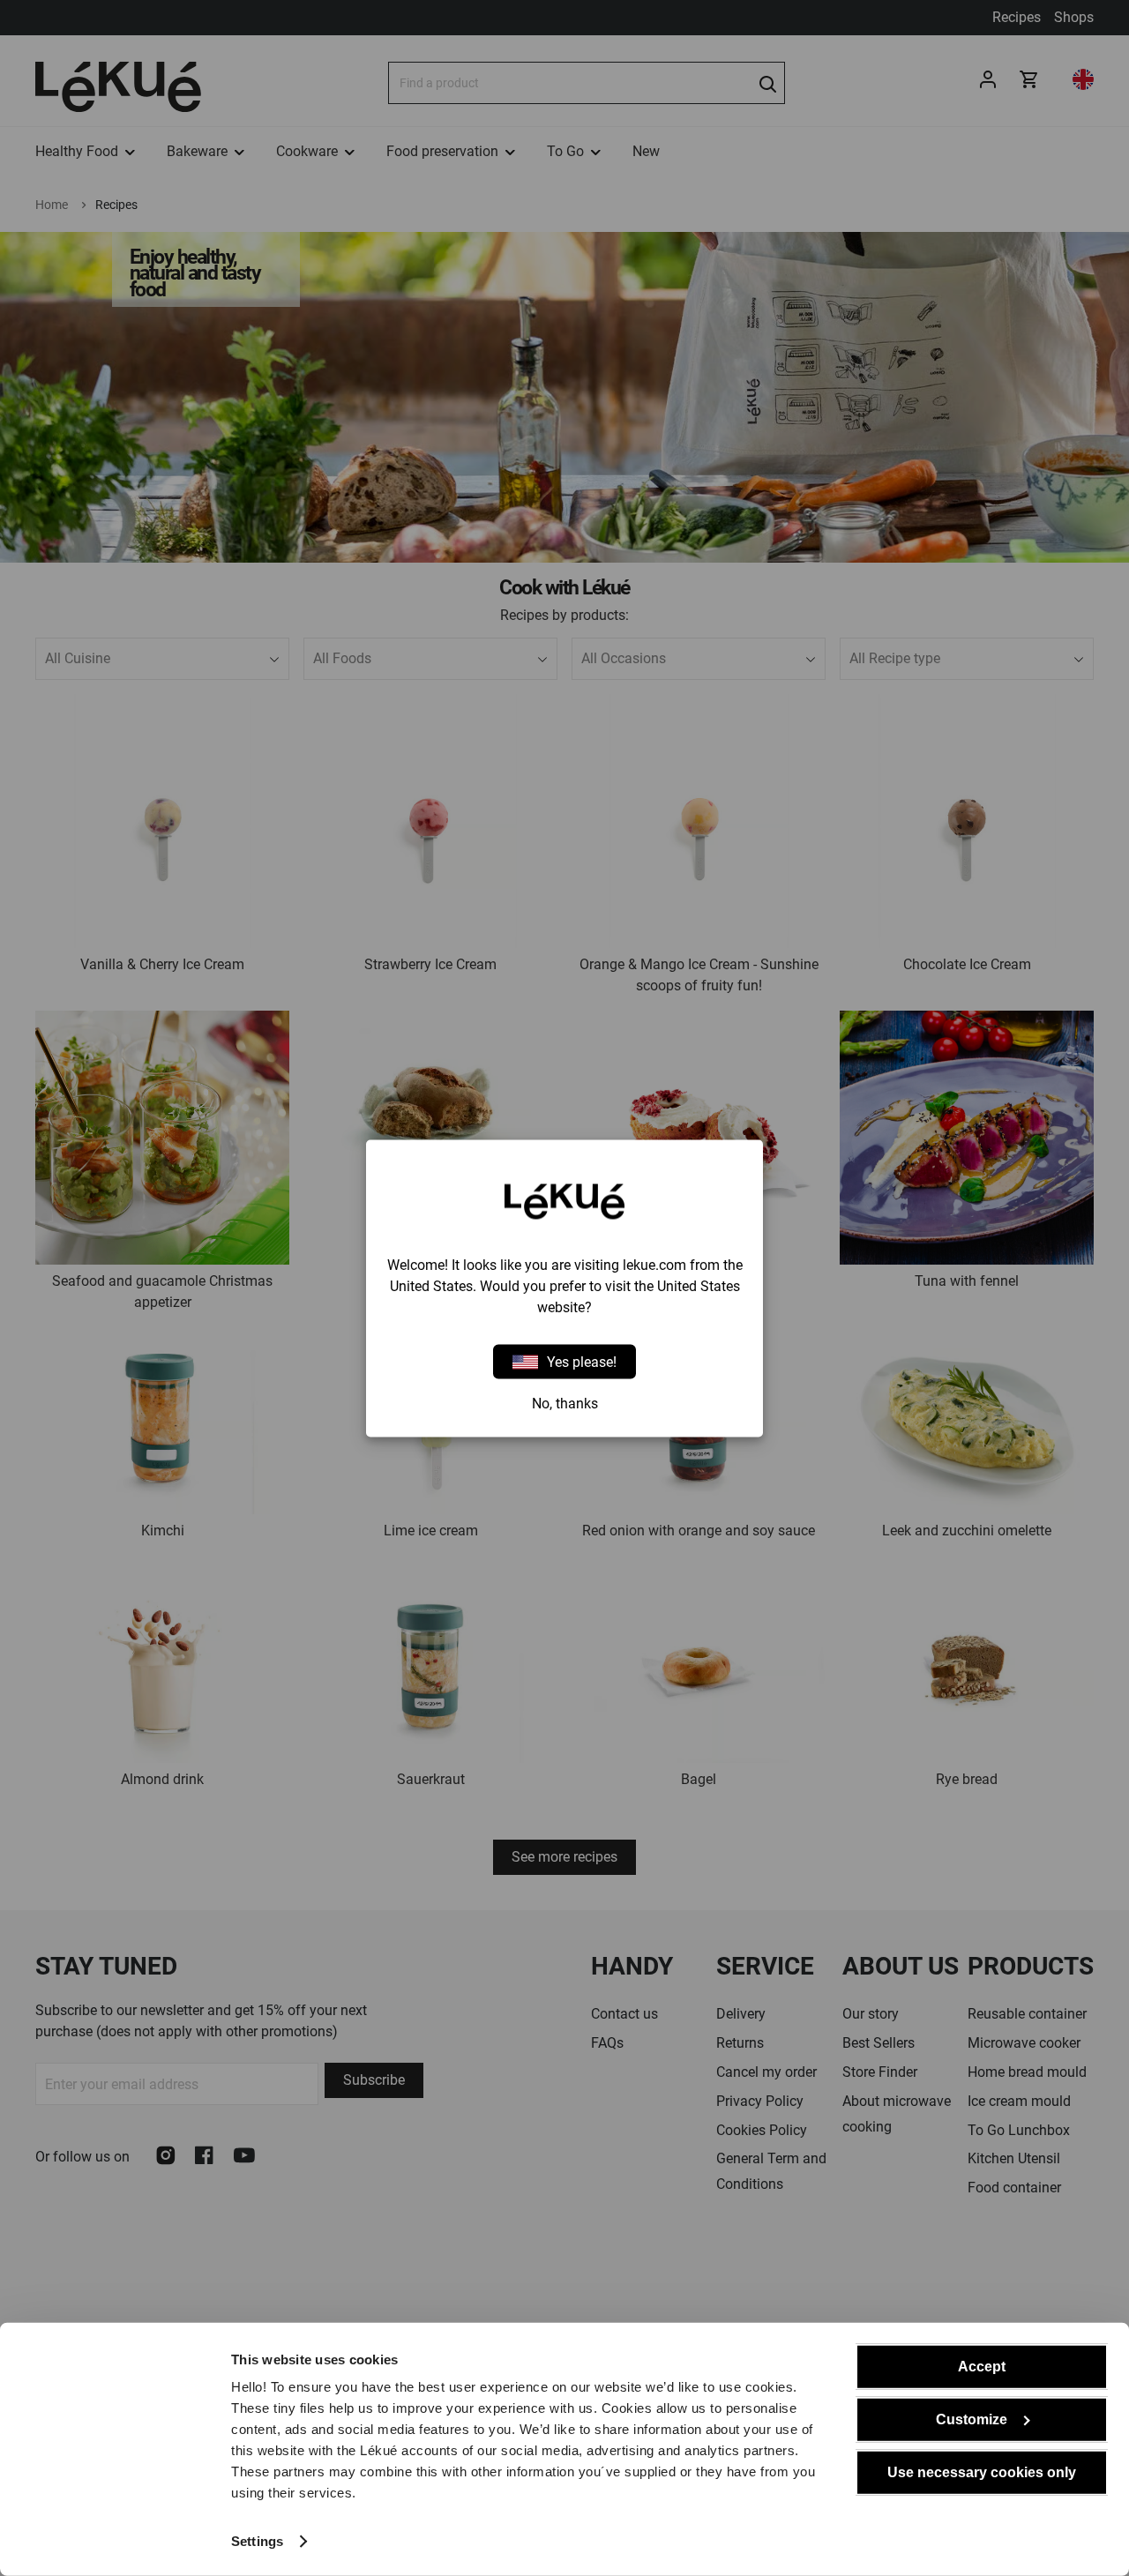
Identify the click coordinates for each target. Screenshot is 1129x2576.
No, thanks (565, 1403)
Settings (257, 2541)
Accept (982, 2367)
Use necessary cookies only (982, 2472)
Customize (972, 2419)
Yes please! (582, 1361)
